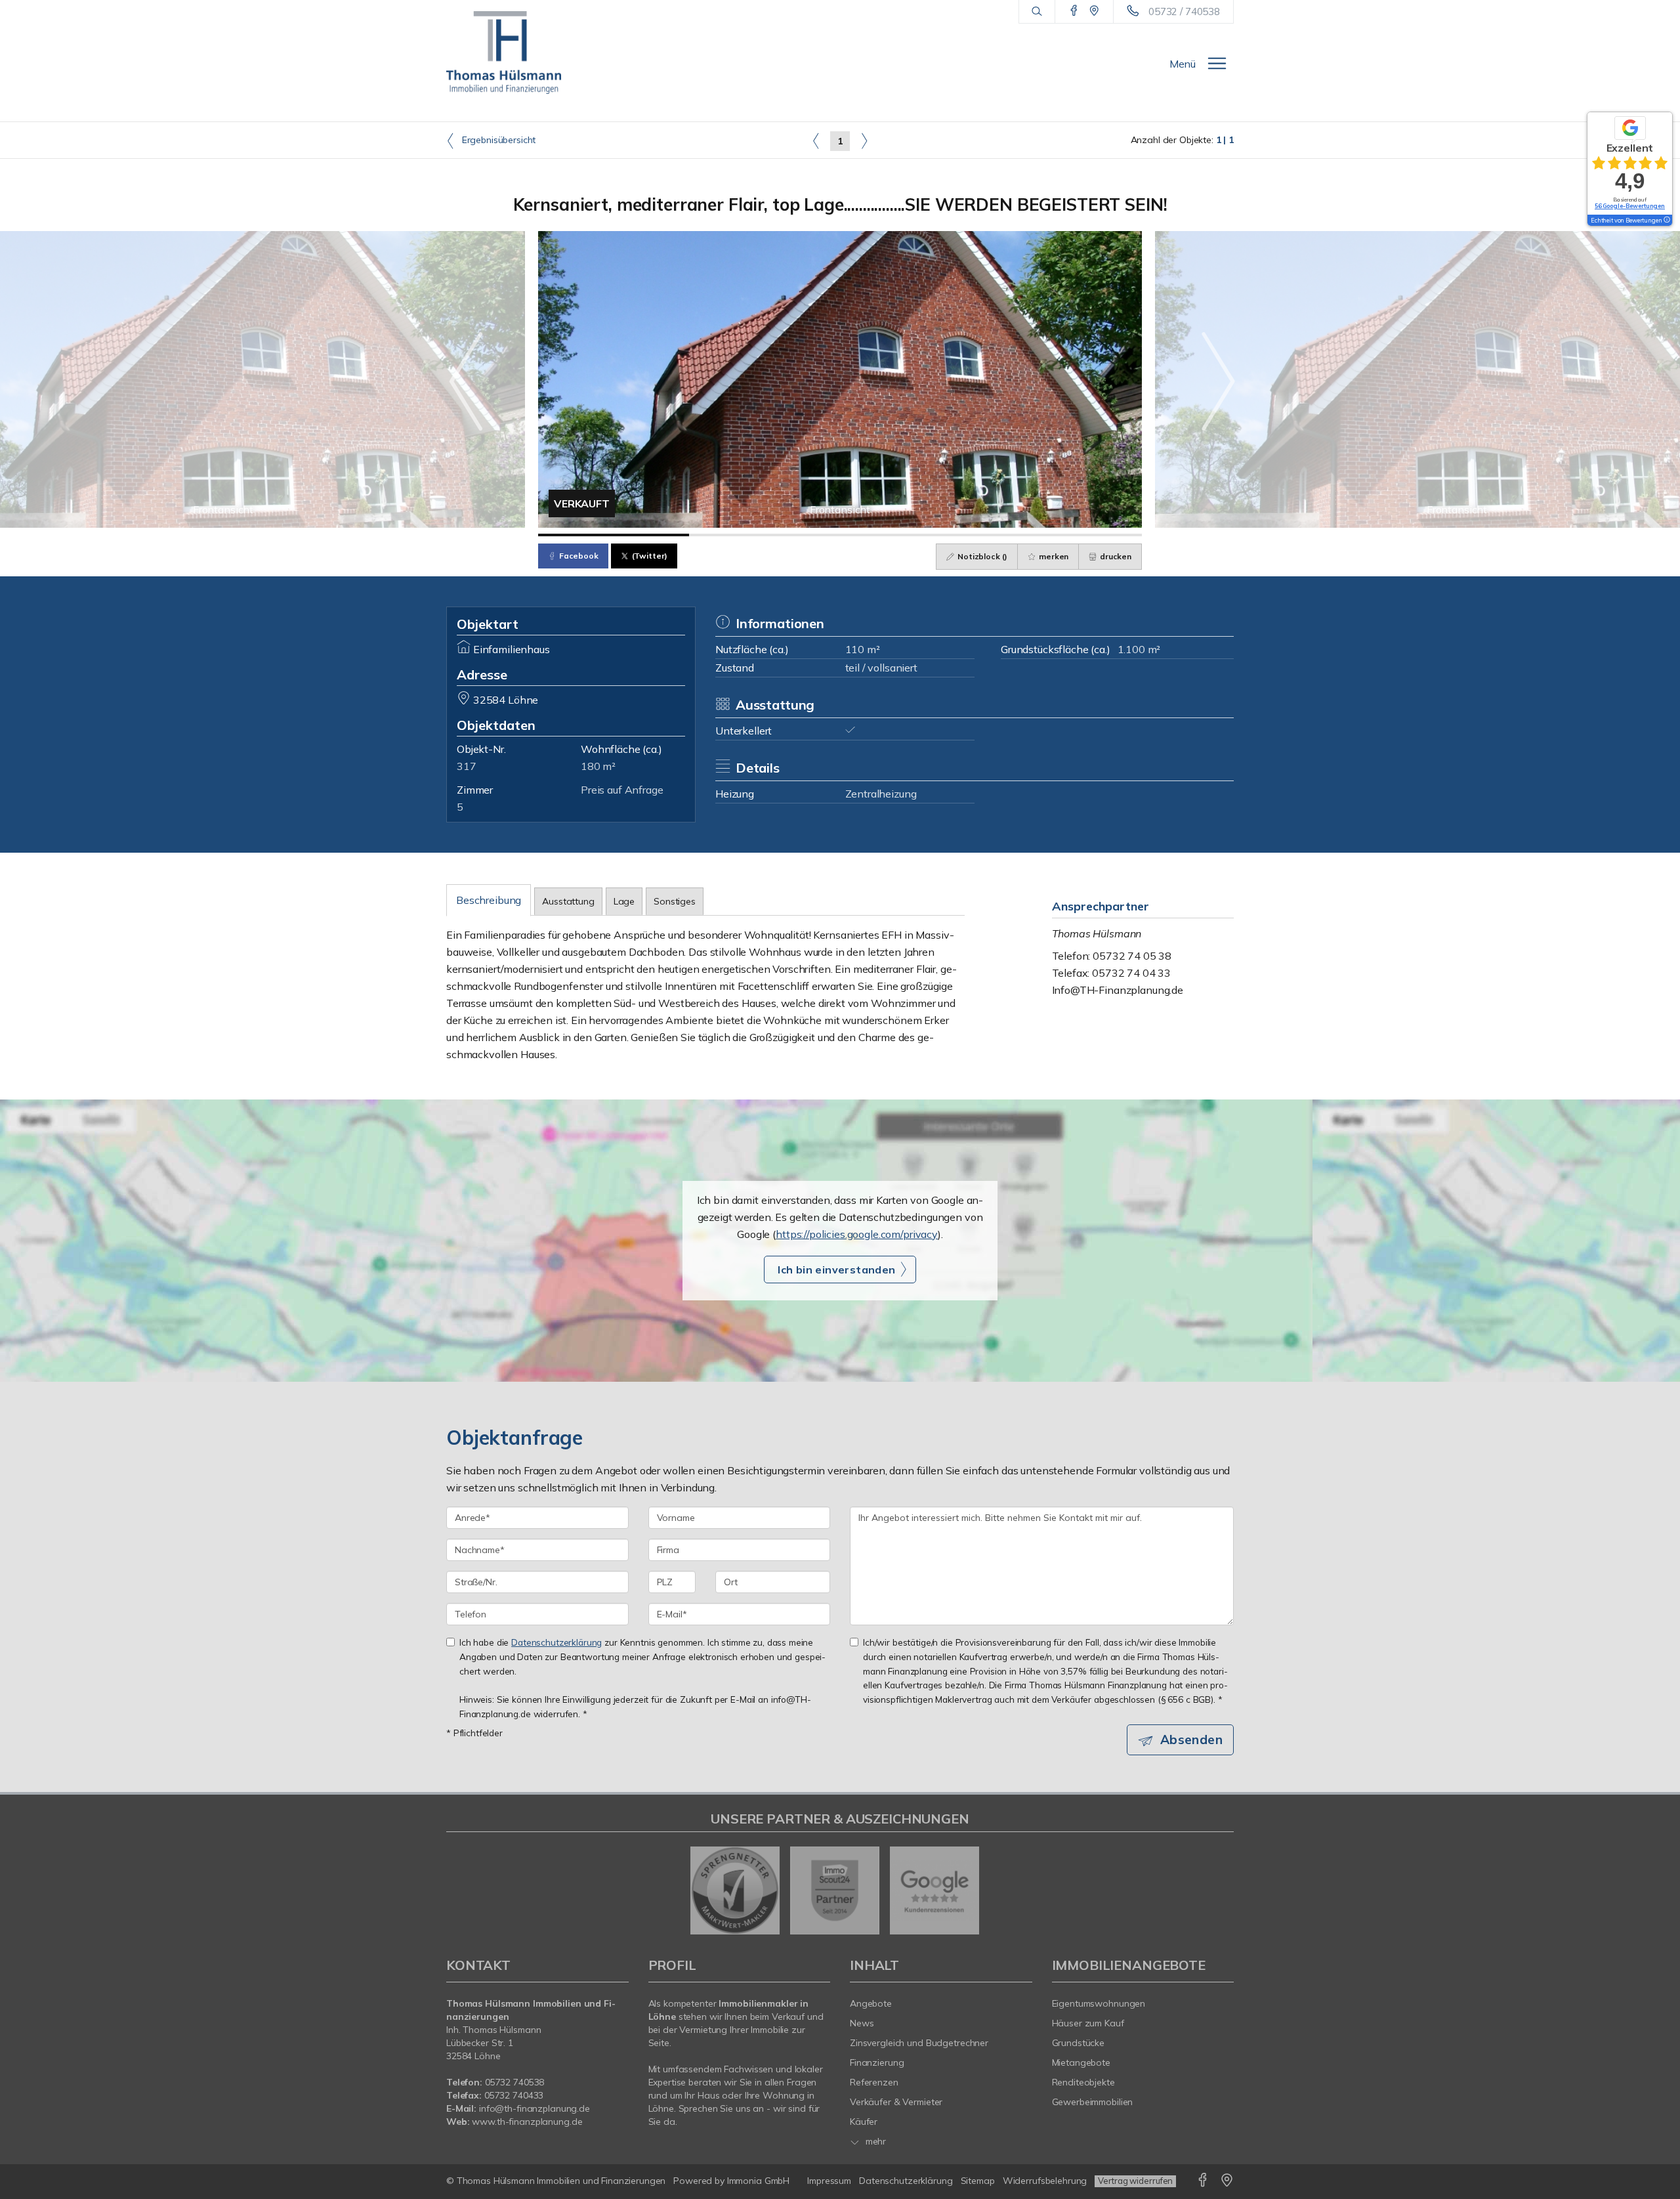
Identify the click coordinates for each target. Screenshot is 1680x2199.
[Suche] (1037, 12)
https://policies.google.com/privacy (857, 1234)
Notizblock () (981, 556)
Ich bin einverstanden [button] (836, 1270)
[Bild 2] (765, 535)
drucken (1115, 556)
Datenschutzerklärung (556, 1642)
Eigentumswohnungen (1099, 2003)
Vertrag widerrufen (1135, 2181)
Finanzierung (877, 2062)
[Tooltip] (1666, 221)
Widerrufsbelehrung (1045, 2181)
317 (467, 766)
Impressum (829, 2181)
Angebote (871, 2003)
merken (1053, 556)
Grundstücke (1079, 2043)
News (862, 2023)
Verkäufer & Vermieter (896, 2102)
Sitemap (978, 2181)
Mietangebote (1081, 2062)
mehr (874, 2141)
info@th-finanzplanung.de (535, 2108)
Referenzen (874, 2082)
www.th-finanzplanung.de (527, 2122)
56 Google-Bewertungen (1630, 206)
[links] (816, 140)
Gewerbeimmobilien (1093, 2102)
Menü (1183, 64)
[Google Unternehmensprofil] (1094, 11)
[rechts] (864, 140)
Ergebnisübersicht (497, 140)
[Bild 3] (915, 535)
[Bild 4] (1066, 535)
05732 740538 (515, 2082)
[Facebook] (1074, 11)
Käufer (864, 2122)
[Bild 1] (614, 535)
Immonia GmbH (759, 2181)
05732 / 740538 (1184, 11)
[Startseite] (504, 53)
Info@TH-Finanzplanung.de (1118, 990)
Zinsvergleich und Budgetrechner (919, 2043)
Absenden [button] (1191, 1740)
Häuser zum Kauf (1088, 2023)
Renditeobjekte (1083, 2082)
